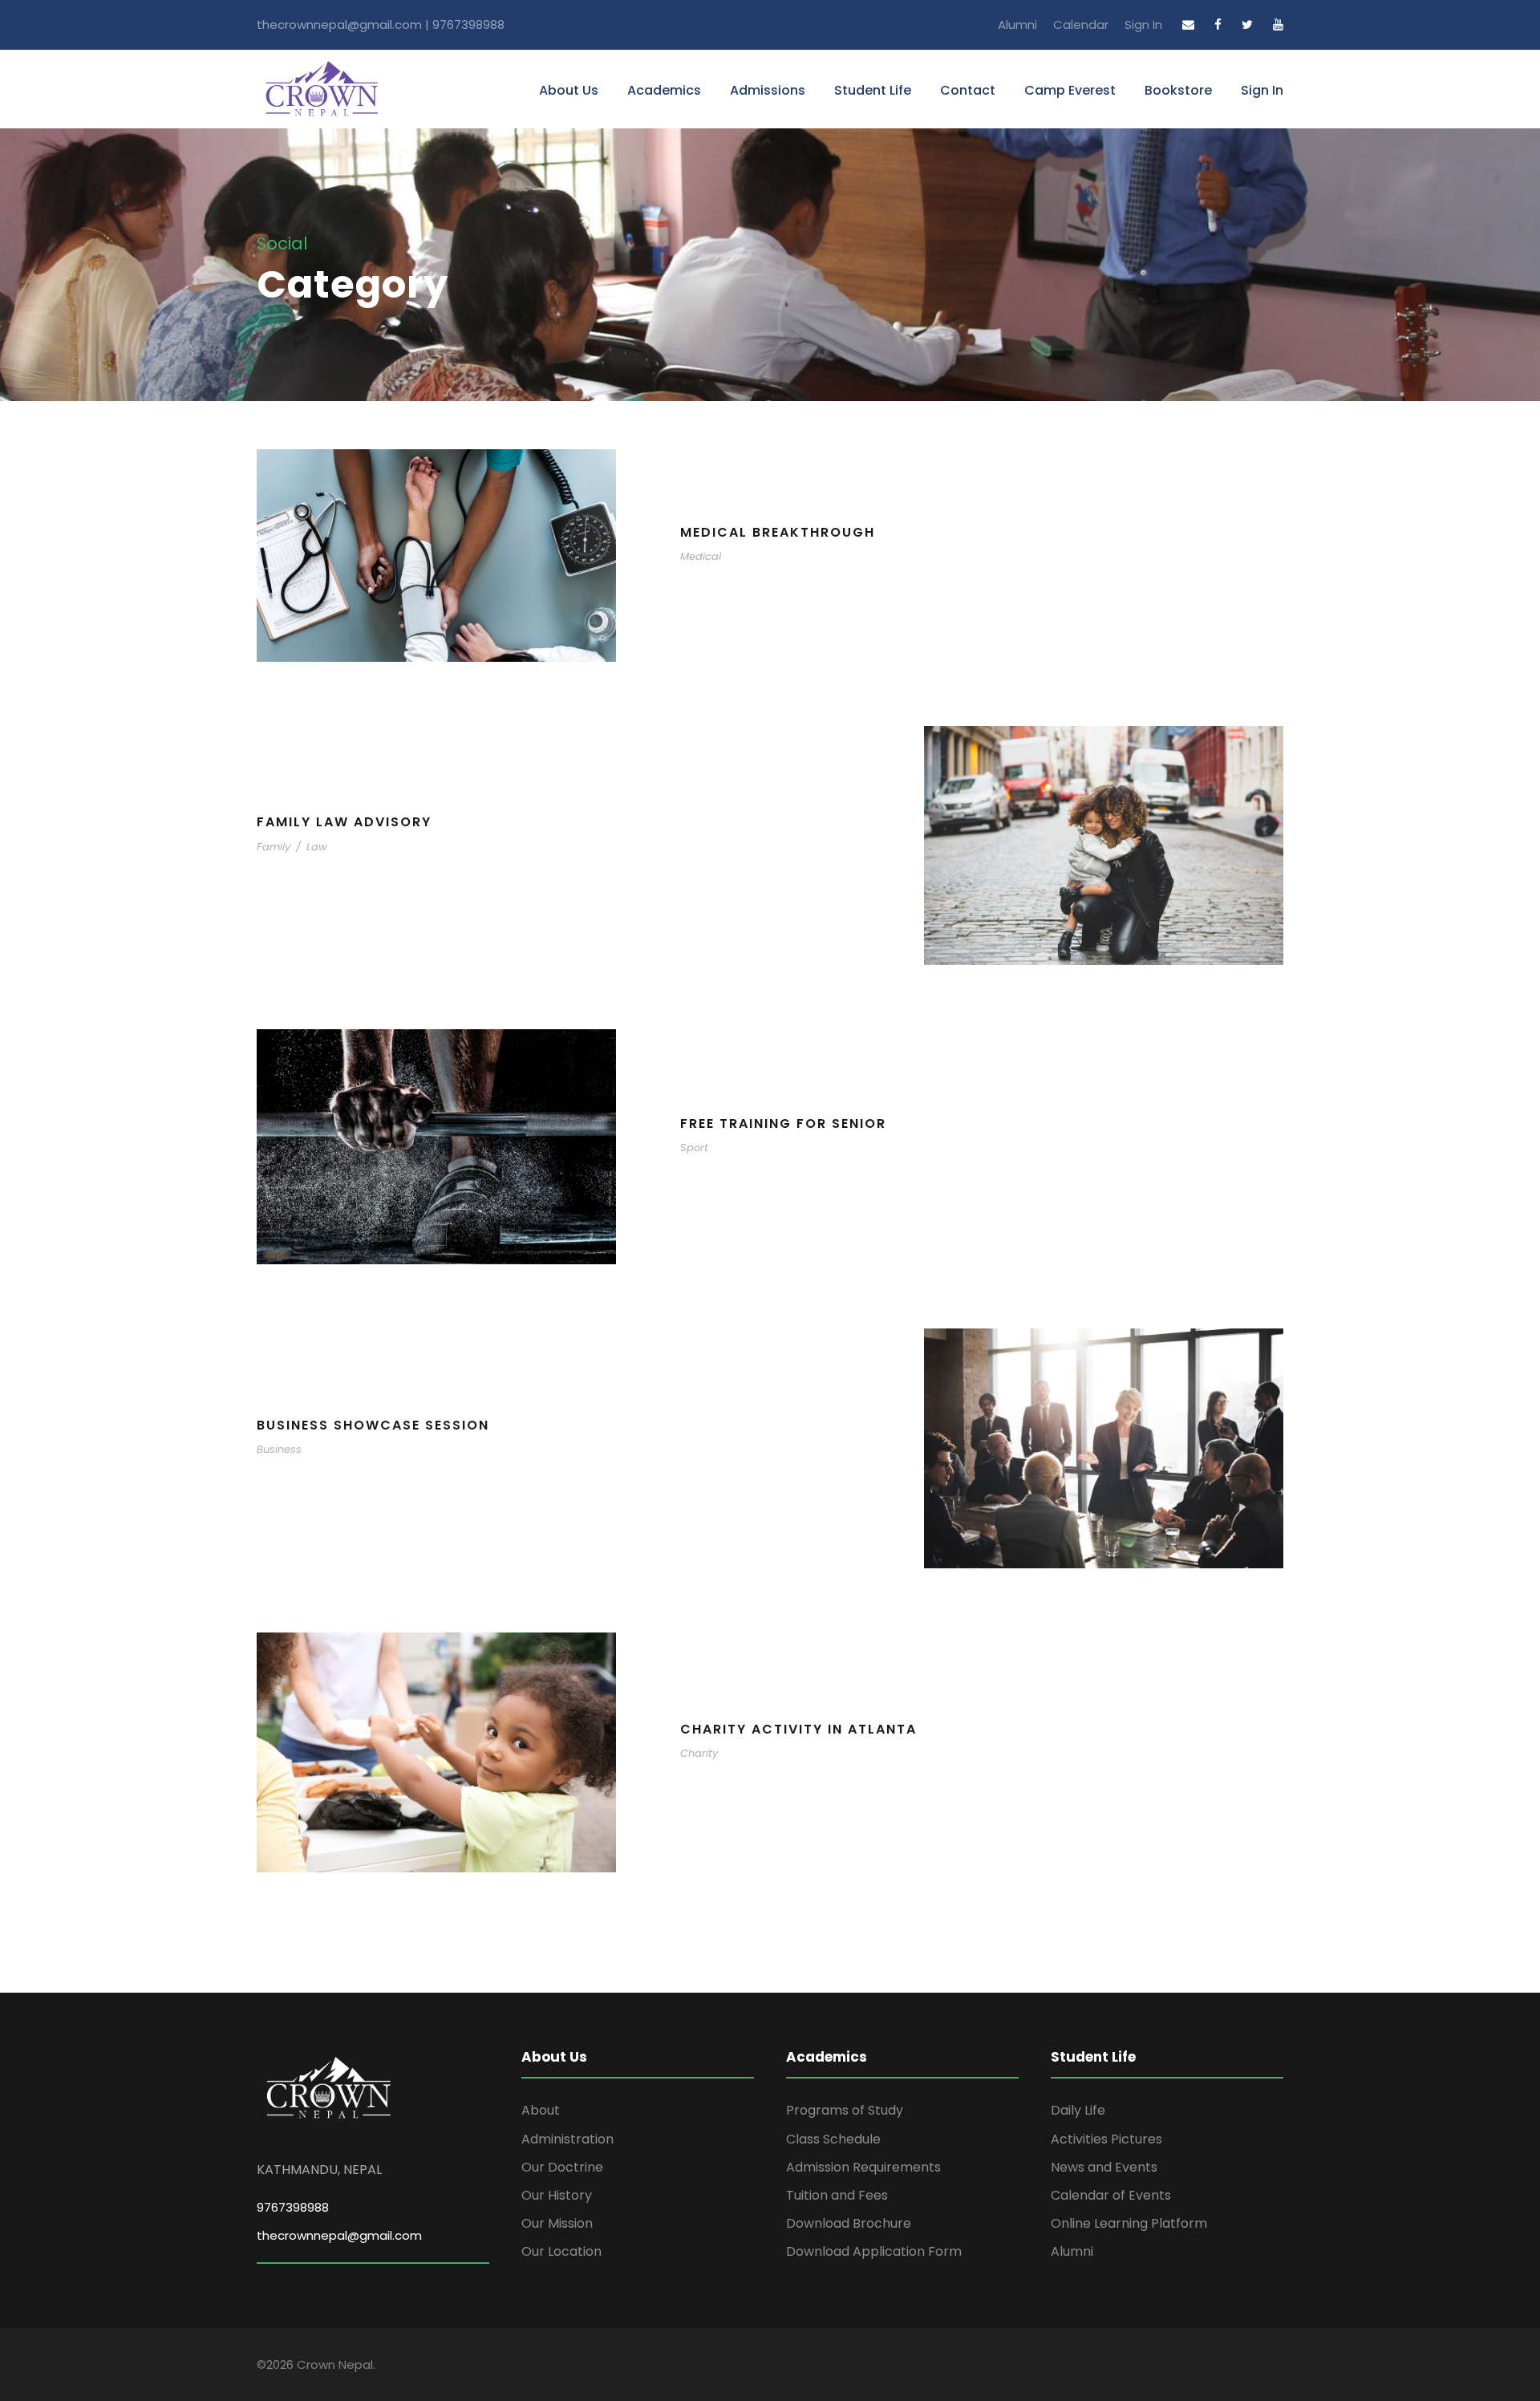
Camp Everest (1070, 90)
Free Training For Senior (783, 1123)
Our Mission (557, 2223)
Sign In (1143, 24)
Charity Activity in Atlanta (798, 1729)
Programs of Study (845, 2110)
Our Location (561, 2251)
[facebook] (1218, 24)
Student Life (873, 90)
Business (279, 1449)
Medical (701, 556)
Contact (968, 90)
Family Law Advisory (344, 822)
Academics (664, 90)
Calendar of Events (1111, 2195)
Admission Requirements (863, 2167)
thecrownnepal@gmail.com (339, 2235)
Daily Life (1078, 2110)
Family (274, 847)
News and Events (1104, 2167)
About (541, 2110)
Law (317, 847)
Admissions (768, 90)
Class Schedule (833, 2139)
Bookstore (1178, 90)
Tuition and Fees (837, 2195)
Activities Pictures (1106, 2139)
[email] (1188, 24)
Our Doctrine (562, 2167)
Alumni (1017, 24)
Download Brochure (849, 2223)
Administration (567, 2139)
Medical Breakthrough (778, 532)
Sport (694, 1148)
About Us (569, 90)
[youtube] (1278, 24)
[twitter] (1247, 24)
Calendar (1081, 24)
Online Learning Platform (1129, 2223)
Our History (557, 2195)
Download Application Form (874, 2251)
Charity (699, 1753)
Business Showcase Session (373, 1425)
